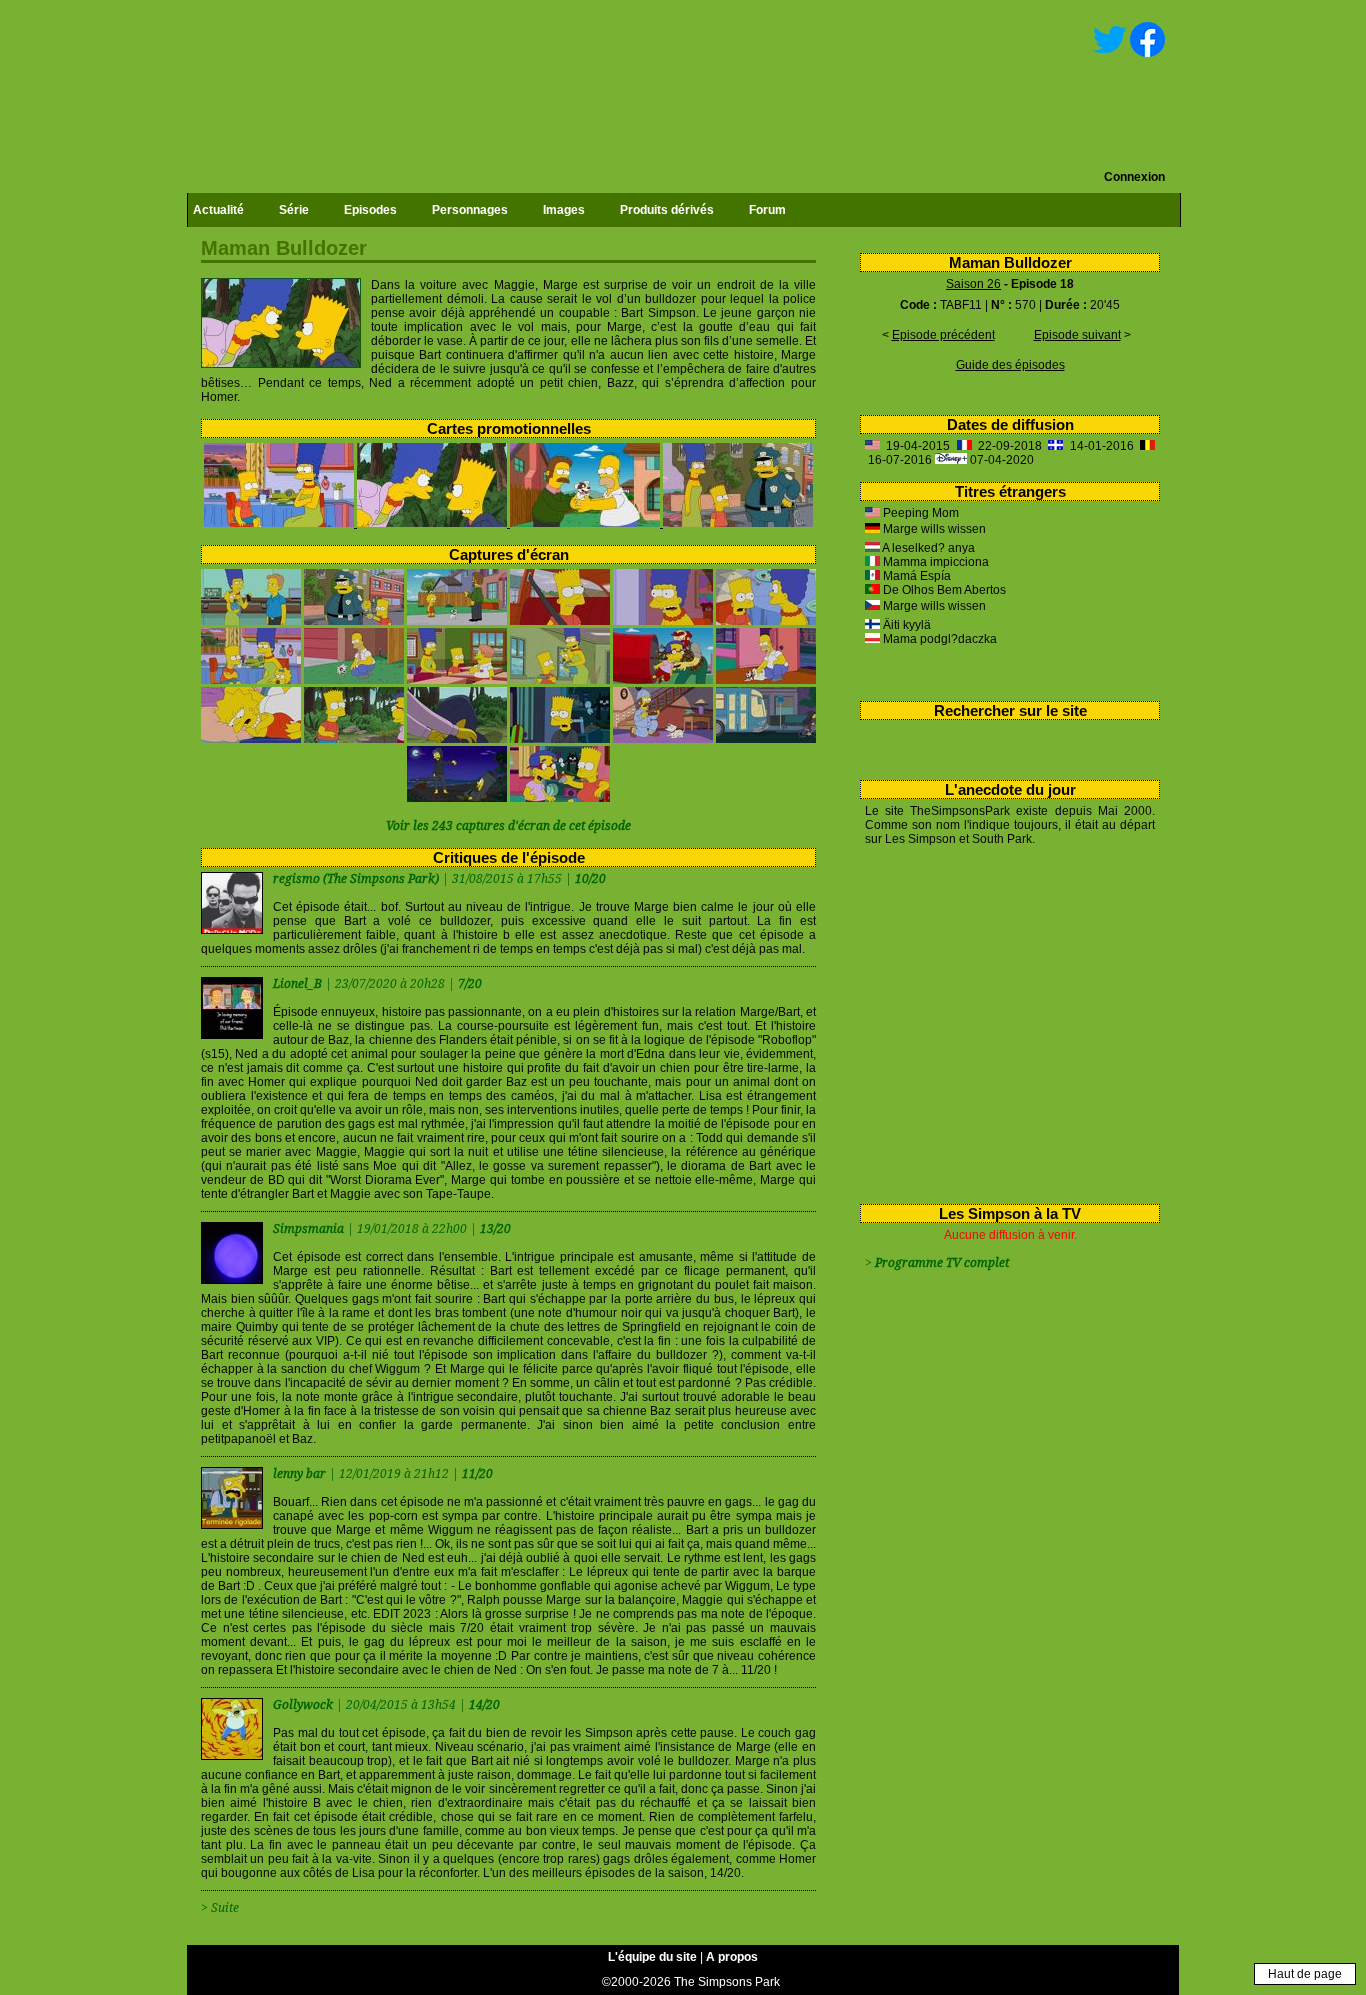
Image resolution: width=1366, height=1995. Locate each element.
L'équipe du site (652, 1957)
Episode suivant (1077, 335)
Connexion (1134, 177)
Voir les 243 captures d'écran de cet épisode (508, 826)
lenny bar (301, 1474)
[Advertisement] (1002, 1021)
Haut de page (1305, 1974)
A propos (732, 1957)
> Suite (220, 1908)
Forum (767, 210)
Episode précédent (943, 335)
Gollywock (304, 1705)
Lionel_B (299, 984)
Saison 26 (973, 284)
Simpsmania (310, 1229)
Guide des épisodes (1010, 365)
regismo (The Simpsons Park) (356, 879)
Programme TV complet (942, 1263)
